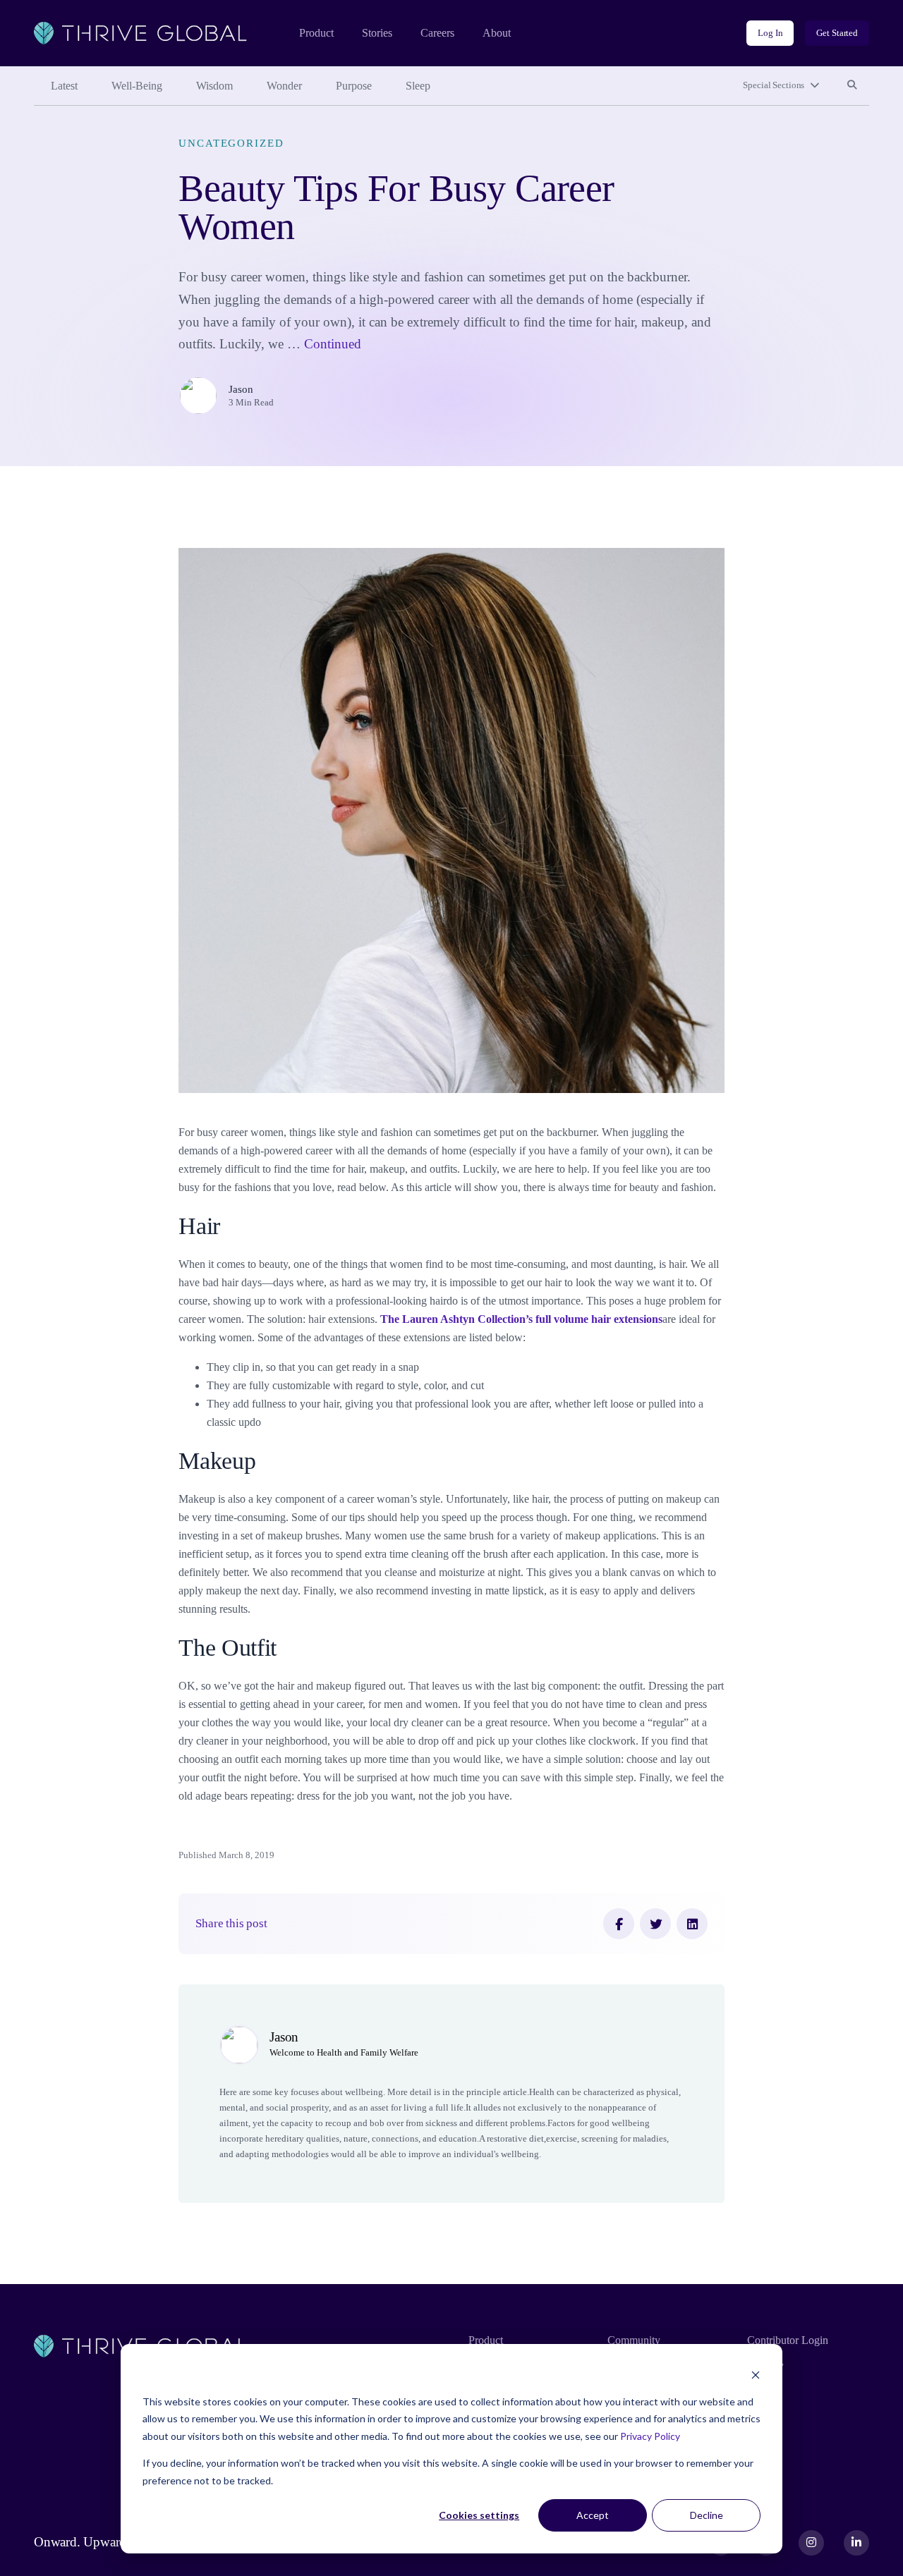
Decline (707, 2515)
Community (634, 2340)
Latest (64, 86)
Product (316, 33)
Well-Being (137, 86)
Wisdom (214, 86)
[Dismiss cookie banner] (756, 2375)
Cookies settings (479, 2515)
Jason (241, 389)
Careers (437, 33)
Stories (377, 33)
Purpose (354, 86)
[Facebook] (619, 1924)
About (497, 33)
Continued (333, 344)
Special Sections (774, 85)
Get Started (837, 33)
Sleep (418, 86)
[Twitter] (655, 1924)
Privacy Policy (650, 2436)
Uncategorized (231, 143)
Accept (593, 2515)
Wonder (284, 86)
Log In (770, 33)
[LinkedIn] (692, 1924)
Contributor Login (788, 2340)
